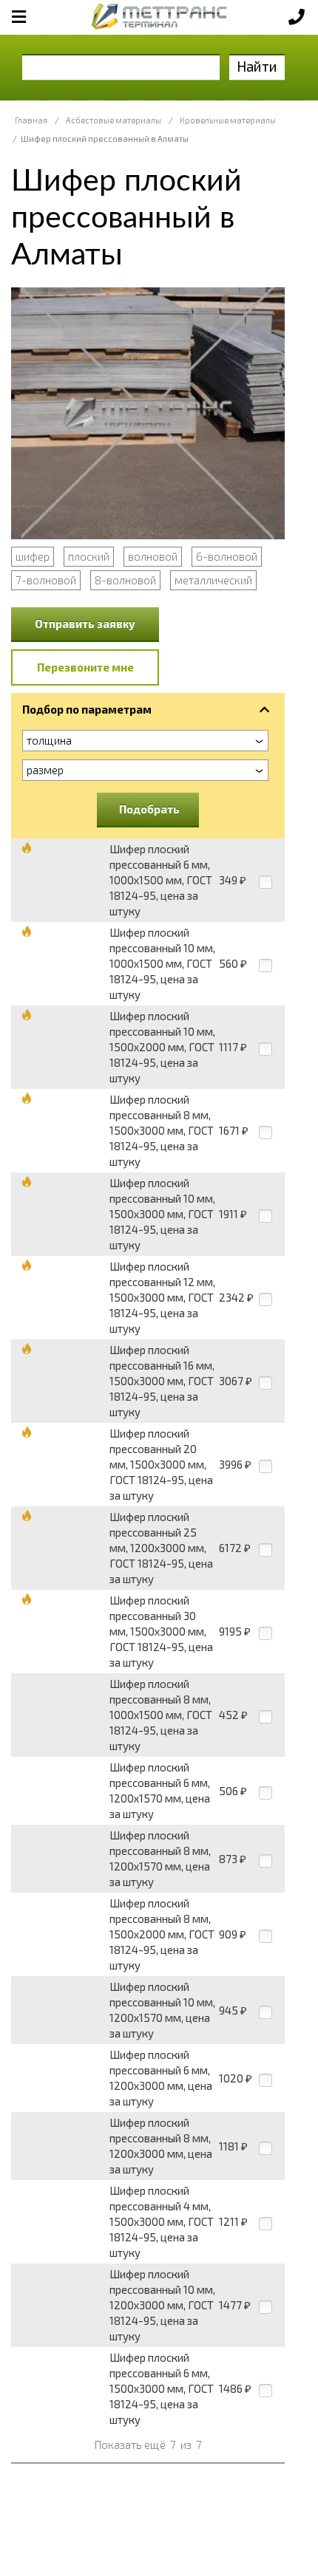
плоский (89, 556)
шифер (33, 556)
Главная (31, 120)
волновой (153, 556)
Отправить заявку (85, 623)
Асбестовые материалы (114, 120)
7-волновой (46, 580)
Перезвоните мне (85, 667)
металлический (213, 580)
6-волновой (227, 556)
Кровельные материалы (228, 120)
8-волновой (125, 580)
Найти (257, 66)
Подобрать (149, 809)
